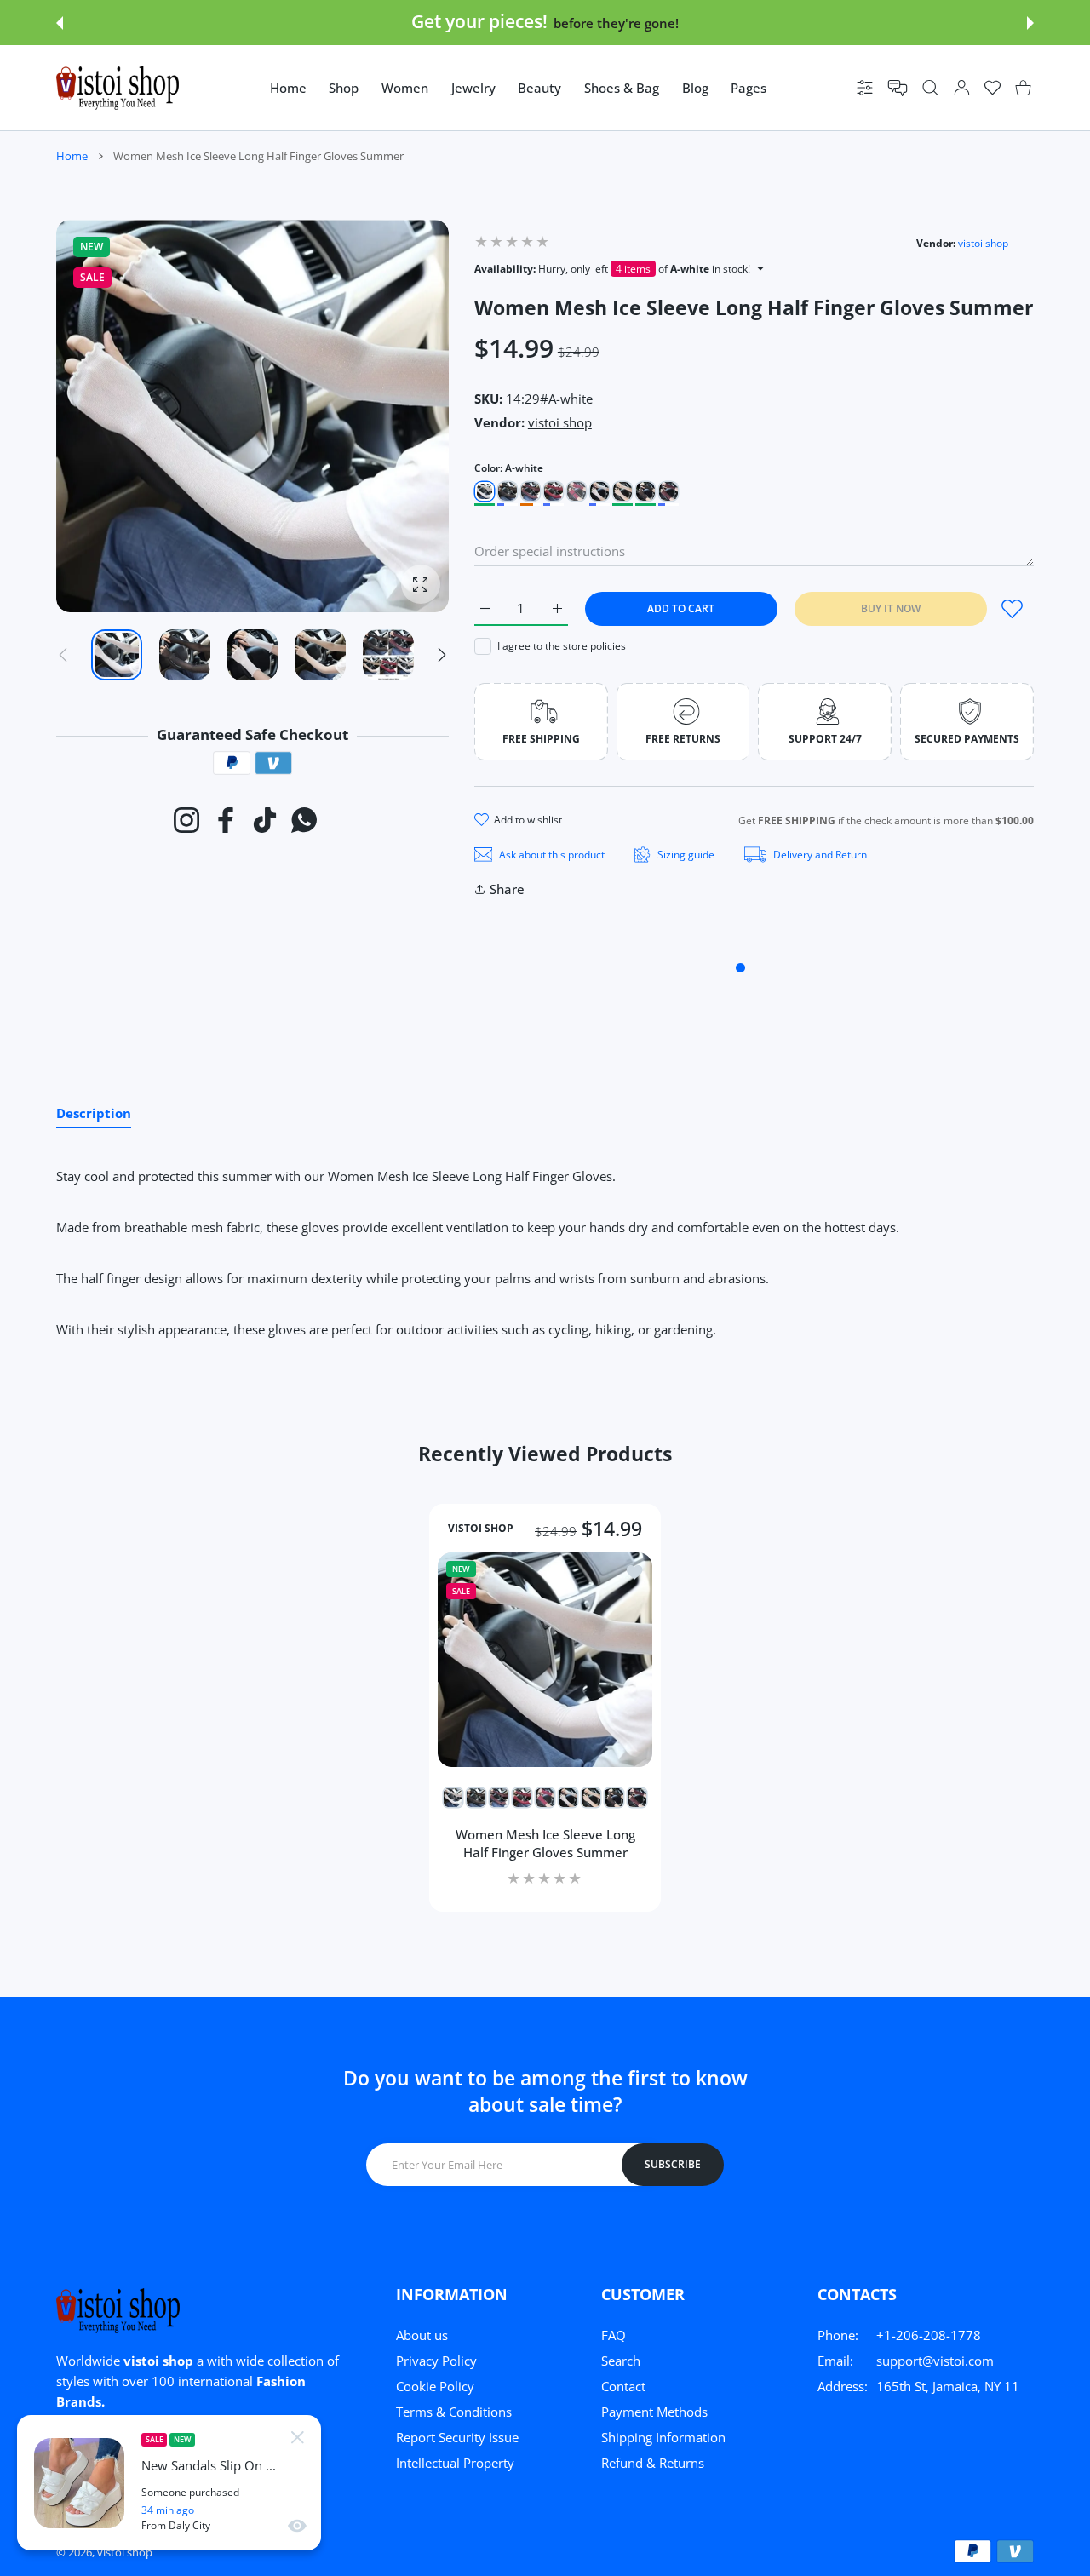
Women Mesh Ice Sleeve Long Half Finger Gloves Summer (545, 1843)
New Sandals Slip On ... (209, 2466)
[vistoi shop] (118, 88)
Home (72, 156)
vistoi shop (983, 243)
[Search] (930, 88)
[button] (60, 23)
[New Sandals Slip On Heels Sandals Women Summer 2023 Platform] (79, 2483)
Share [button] (507, 889)
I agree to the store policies (562, 646)
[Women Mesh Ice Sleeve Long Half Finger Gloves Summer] (545, 1660)
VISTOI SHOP (481, 1529)
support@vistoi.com (935, 2361)
